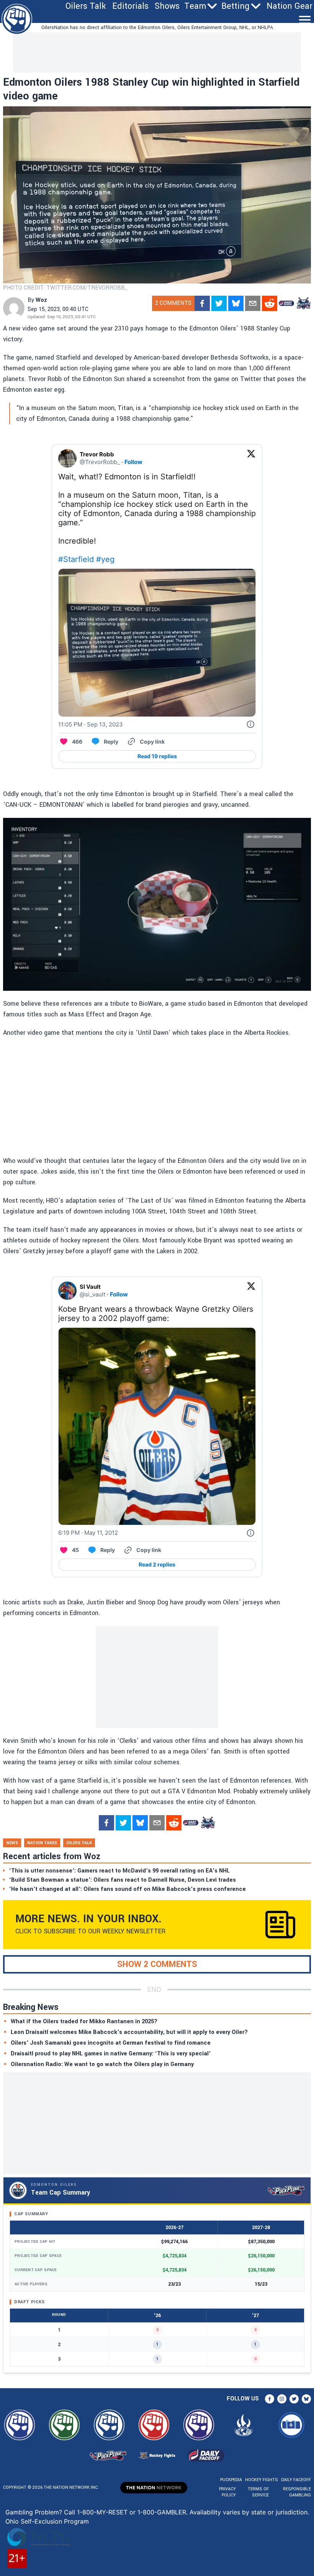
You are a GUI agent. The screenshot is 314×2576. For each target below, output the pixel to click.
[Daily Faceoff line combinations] (286, 303)
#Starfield (76, 559)
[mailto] (253, 303)
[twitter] (219, 303)
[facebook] (202, 303)
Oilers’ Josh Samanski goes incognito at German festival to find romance (111, 2043)
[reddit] (270, 303)
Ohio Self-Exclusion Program (47, 2521)
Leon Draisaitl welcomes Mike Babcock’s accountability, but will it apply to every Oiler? (129, 2032)
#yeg (105, 559)
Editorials (130, 6)
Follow (133, 462)
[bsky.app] (236, 303)
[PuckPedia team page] (303, 303)
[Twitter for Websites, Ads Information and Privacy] (250, 725)
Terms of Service (258, 2492)
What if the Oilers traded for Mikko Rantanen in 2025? (84, 2022)
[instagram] (282, 2399)
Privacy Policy (227, 2492)
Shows (167, 6)
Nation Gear (289, 6)
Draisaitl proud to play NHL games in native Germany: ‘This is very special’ (111, 2054)
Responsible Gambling (297, 2492)
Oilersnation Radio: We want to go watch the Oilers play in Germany (102, 2064)
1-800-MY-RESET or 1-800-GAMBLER (132, 2512)
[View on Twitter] (251, 458)
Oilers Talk (86, 6)
